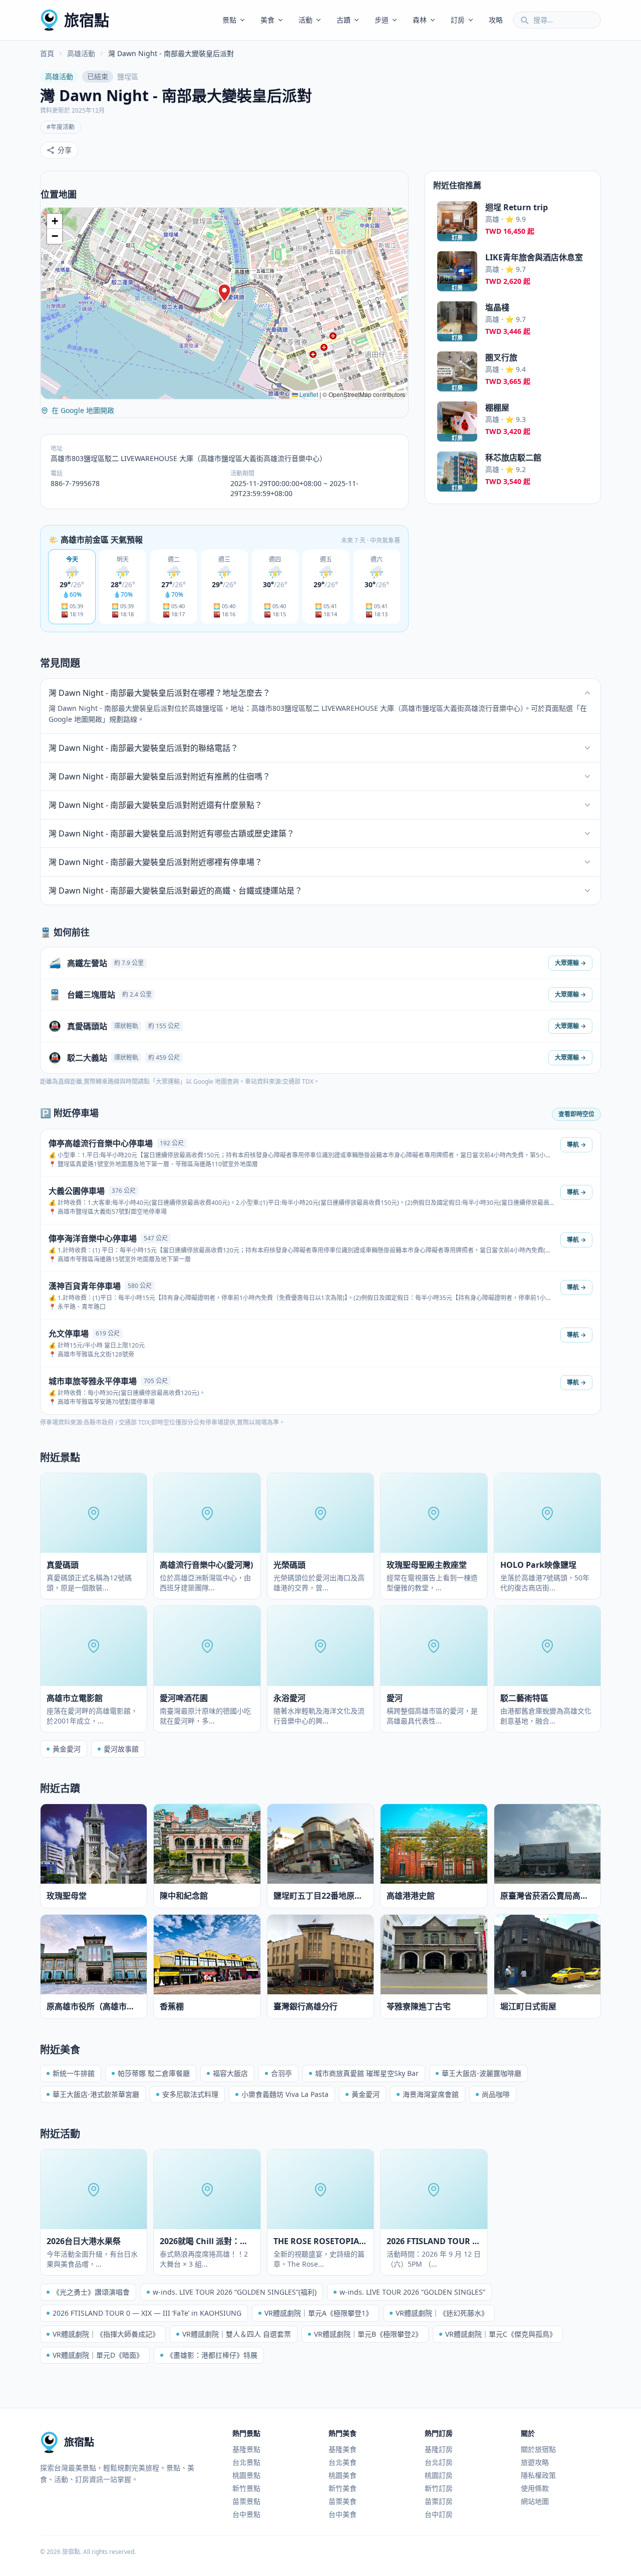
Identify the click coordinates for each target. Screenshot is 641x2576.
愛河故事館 (121, 1749)
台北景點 (246, 2462)
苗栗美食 (343, 2501)
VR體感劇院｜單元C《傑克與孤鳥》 (501, 2334)
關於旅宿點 (538, 2449)
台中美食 (343, 2514)
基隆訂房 (439, 2449)
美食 (267, 20)
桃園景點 (246, 2475)
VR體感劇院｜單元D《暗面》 (98, 2355)
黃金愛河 (67, 1749)
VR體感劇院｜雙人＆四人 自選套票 (237, 2334)
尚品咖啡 (496, 2094)
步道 (382, 20)
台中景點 (246, 2514)
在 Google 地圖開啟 (83, 410)
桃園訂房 (439, 2475)
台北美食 (343, 2462)
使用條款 (535, 2488)
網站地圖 (535, 2501)
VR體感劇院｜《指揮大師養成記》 (106, 2334)
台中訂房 (439, 2514)
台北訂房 (439, 2462)
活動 (305, 20)
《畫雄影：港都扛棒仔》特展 (212, 2355)
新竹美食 (343, 2488)
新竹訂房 (439, 2488)
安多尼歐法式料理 (190, 2094)
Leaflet (308, 394)
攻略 (496, 20)
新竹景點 (246, 2488)
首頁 (47, 53)
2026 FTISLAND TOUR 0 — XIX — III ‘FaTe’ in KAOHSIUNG (147, 2313)
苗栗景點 (246, 2501)
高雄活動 (81, 53)
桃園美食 (343, 2475)
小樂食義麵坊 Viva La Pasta (285, 2094)
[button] (224, 293)
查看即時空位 (576, 1114)
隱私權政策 (538, 2475)
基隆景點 (246, 2449)
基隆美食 (343, 2449)
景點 (229, 20)
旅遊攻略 (535, 2462)
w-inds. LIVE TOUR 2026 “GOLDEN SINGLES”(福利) (235, 2292)
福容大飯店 (230, 2073)
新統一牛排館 (74, 2073)
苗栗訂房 (439, 2501)
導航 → (576, 1145)
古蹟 (344, 20)
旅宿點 (87, 20)
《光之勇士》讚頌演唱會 (91, 2292)
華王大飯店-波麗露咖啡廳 (482, 2073)
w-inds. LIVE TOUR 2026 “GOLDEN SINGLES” (412, 2292)
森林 (420, 20)
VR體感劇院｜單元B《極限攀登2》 (368, 2334)
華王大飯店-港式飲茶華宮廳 (96, 2094)
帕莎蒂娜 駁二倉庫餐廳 (154, 2073)
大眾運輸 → (570, 963)
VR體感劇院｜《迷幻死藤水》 (442, 2313)
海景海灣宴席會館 (431, 2094)
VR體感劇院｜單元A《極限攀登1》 (318, 2313)
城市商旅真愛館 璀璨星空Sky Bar (367, 2073)
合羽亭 (281, 2073)
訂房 (458, 20)
